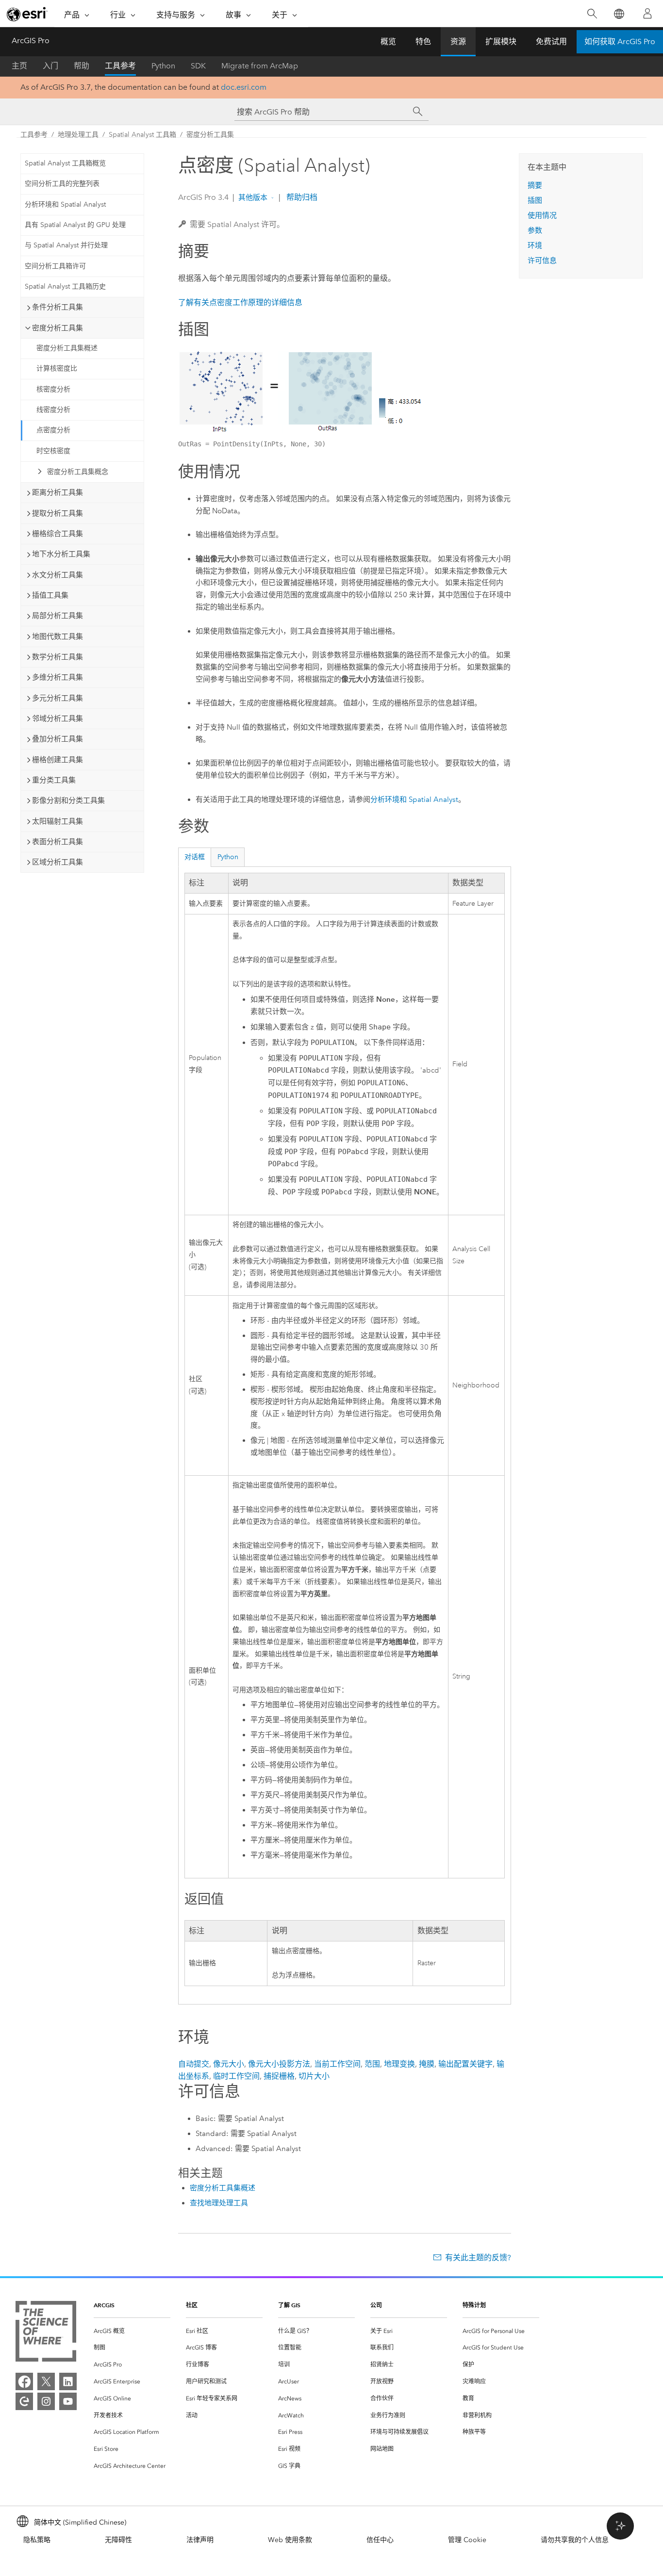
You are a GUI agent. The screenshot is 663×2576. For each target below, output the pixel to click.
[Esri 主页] (27, 14)
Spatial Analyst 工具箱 (142, 135)
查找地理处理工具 (219, 2203)
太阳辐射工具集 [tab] (58, 821)
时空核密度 (53, 451)
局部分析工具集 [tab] (58, 616)
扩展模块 (501, 41)
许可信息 (542, 261)
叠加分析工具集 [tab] (58, 739)
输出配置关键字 (465, 2064)
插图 (535, 200)
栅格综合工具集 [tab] (58, 534)
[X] (46, 2381)
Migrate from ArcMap (260, 66)
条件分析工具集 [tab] (58, 307)
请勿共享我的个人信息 (575, 2540)
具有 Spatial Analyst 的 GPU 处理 (75, 225)
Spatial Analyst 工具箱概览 (65, 163)
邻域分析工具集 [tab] (58, 718)
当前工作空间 (337, 2064)
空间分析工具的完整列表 (62, 184)
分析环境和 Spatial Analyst (65, 204)
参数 (535, 230)
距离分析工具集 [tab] (58, 492)
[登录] (647, 14)
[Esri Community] (24, 2401)
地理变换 (399, 2064)
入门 (50, 66)
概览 (388, 41)
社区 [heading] (192, 2305)
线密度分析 (53, 410)
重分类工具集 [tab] (54, 780)
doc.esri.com (244, 87)
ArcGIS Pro (31, 41)
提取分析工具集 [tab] (58, 513)
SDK (198, 66)
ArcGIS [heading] (104, 2305)
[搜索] (592, 14)
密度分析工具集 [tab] (58, 328)
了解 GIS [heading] (289, 2305)
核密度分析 (53, 389)
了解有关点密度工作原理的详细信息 (240, 302)
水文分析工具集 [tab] (58, 575)
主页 (19, 66)
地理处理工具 (78, 135)
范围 (372, 2064)
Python (163, 66)
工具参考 (120, 66)
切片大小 (314, 2076)
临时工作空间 (236, 2076)
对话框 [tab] (195, 857)
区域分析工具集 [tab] (58, 862)
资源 (458, 41)
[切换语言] (619, 14)
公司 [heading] (376, 2305)
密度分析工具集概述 (67, 348)
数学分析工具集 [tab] (58, 657)
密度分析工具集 (210, 135)
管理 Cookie (467, 2540)
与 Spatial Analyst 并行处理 (66, 245)
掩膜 (427, 2064)
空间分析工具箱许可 (55, 266)
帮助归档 (301, 197)
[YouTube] (68, 2401)
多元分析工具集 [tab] (58, 698)
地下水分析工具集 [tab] (61, 554)
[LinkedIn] (68, 2381)
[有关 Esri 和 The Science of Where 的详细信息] (46, 2333)
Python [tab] (228, 857)
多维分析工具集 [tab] (58, 677)
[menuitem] (132, 2331)
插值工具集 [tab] (50, 595)
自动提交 (194, 2064)
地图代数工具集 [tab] (58, 636)
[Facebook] (24, 2381)
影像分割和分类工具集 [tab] (68, 800)
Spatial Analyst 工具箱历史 (65, 286)
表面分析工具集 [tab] (58, 842)
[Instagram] (46, 2401)
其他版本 (253, 197)
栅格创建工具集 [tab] (58, 760)
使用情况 (542, 215)
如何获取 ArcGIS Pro (620, 41)
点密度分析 (53, 430)
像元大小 (229, 2064)
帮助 (82, 66)
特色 (423, 41)
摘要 (535, 185)
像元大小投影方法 (279, 2064)
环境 (535, 245)
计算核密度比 (57, 368)
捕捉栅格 (279, 2076)
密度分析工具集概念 (78, 472)
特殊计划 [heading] (474, 2305)
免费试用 (551, 41)
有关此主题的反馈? (478, 2258)
